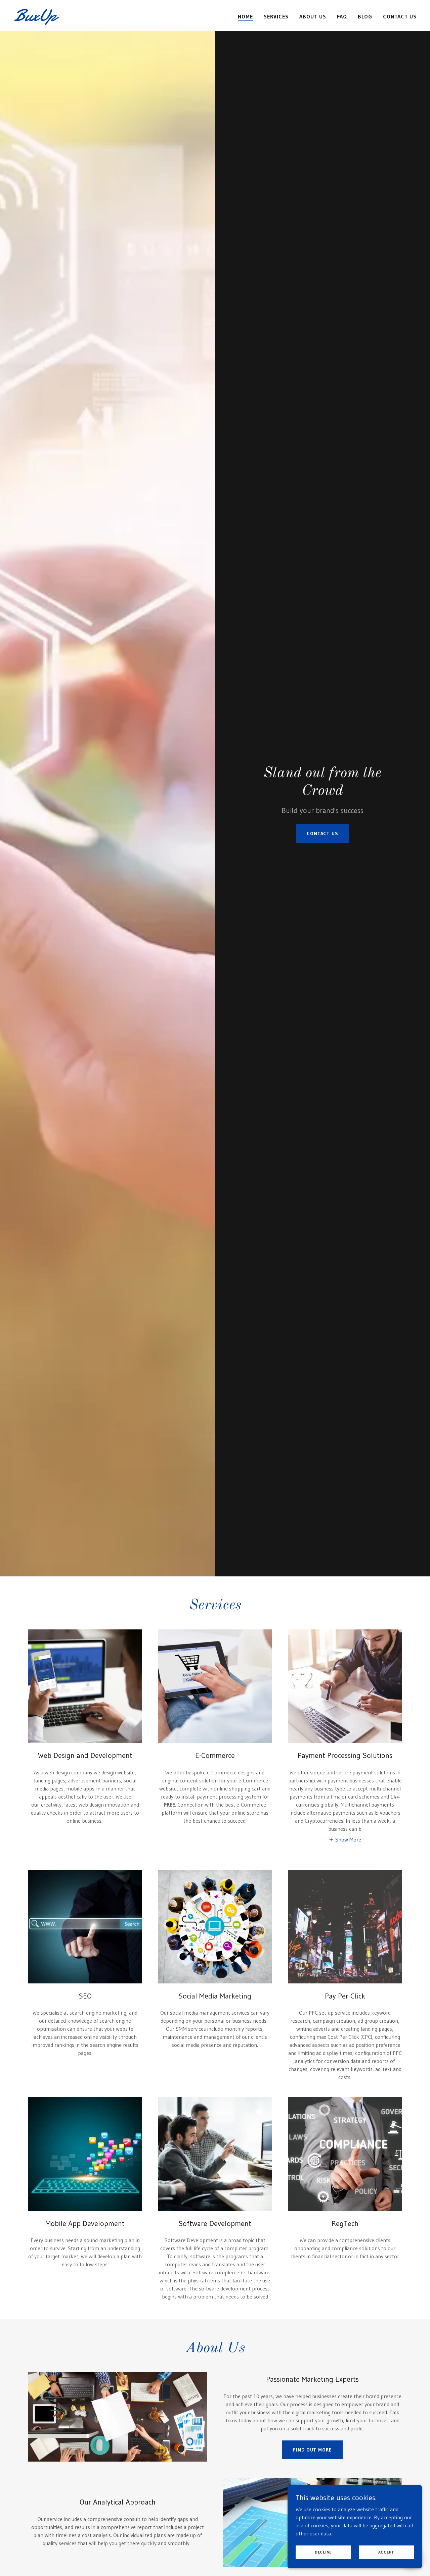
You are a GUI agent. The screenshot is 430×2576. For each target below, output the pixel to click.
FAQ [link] (342, 16)
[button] (345, 1839)
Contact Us (322, 834)
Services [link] (276, 16)
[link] (84, 19)
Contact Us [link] (400, 16)
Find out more (312, 2450)
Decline (323, 2552)
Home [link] (245, 16)
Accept (386, 2552)
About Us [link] (313, 16)
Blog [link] (365, 16)
